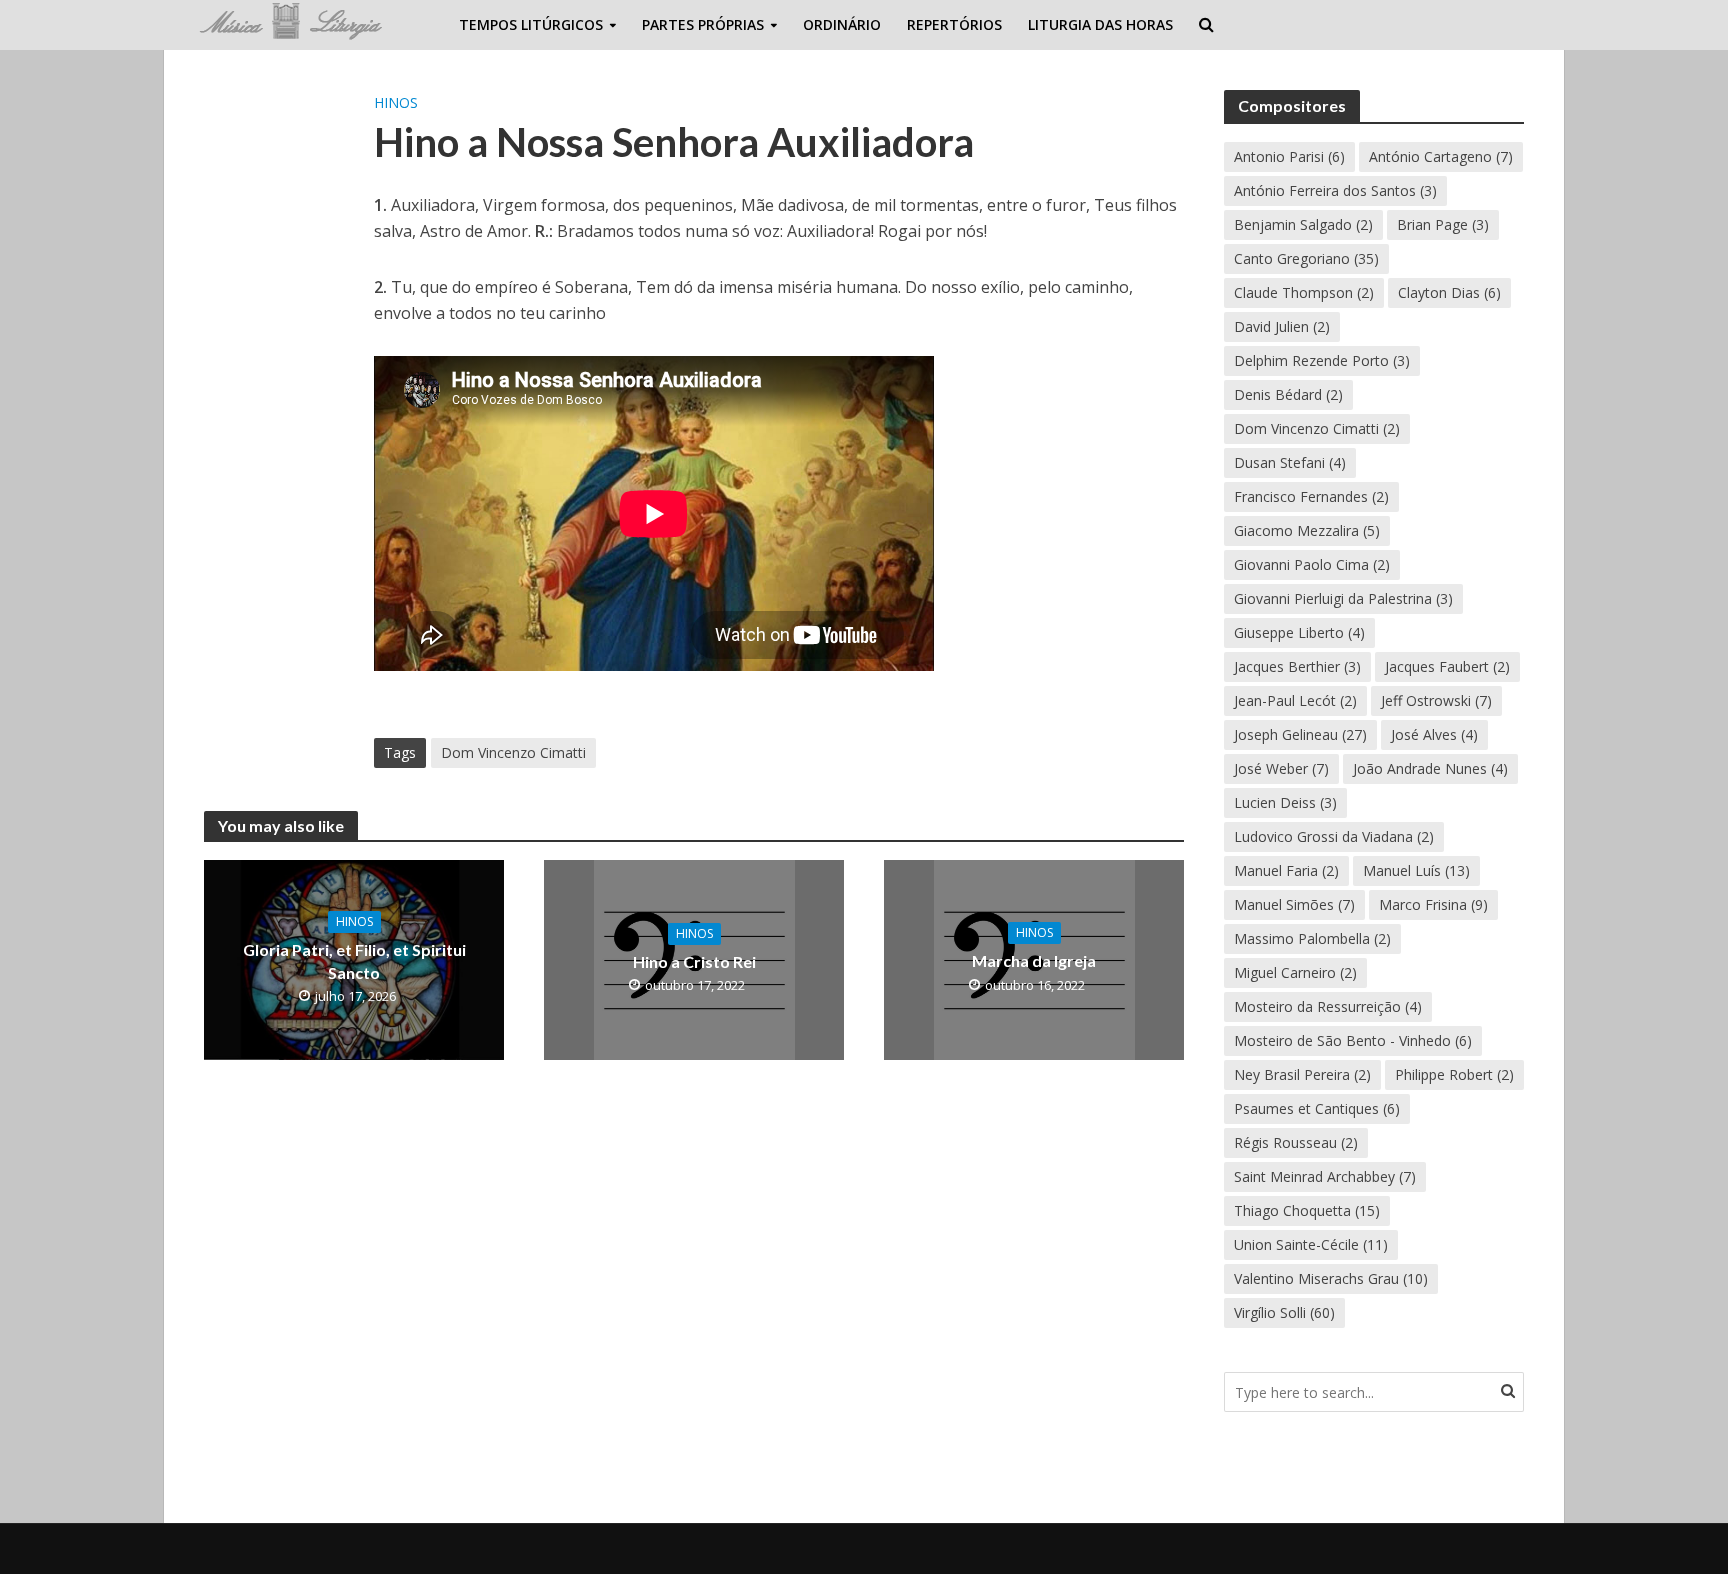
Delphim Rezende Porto (1322, 360)
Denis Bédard (1288, 394)
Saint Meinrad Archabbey (1325, 1176)
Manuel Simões (1294, 904)
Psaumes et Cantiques (1317, 1108)
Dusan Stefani (1290, 462)
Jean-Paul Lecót (1295, 700)
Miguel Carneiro (1295, 972)
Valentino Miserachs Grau (1331, 1278)
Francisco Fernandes (1311, 496)
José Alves (1434, 734)
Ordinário (842, 24)
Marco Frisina (1433, 904)
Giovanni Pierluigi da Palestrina (1343, 598)
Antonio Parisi (1289, 156)
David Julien (1282, 326)
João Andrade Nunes (1430, 768)
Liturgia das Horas (1100, 24)
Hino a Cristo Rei (694, 961)
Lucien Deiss (1285, 802)
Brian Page (1443, 224)
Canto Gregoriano (1306, 258)
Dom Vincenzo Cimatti (513, 752)
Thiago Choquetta (1307, 1210)
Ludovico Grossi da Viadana (1334, 836)
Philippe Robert (1454, 1074)
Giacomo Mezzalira (1307, 530)
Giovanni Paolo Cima (1312, 564)
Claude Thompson (1304, 292)
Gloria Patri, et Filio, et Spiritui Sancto (354, 961)
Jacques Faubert (1447, 666)
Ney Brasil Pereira (1302, 1074)
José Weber (1281, 768)
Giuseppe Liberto (1299, 632)
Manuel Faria (1286, 870)
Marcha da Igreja (1034, 960)
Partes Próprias (703, 24)
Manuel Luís (1416, 870)
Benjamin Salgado (1303, 224)
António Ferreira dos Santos (1335, 190)
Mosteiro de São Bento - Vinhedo (1353, 1040)
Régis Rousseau (1296, 1142)
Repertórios (954, 24)
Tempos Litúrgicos (531, 24)
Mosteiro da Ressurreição (1328, 1006)
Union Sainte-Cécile (1311, 1244)
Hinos (396, 102)
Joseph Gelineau (1300, 734)
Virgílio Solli (1284, 1312)
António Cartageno (1441, 156)
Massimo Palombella (1312, 938)
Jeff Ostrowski (1436, 700)
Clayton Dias (1449, 292)
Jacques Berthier (1297, 666)
